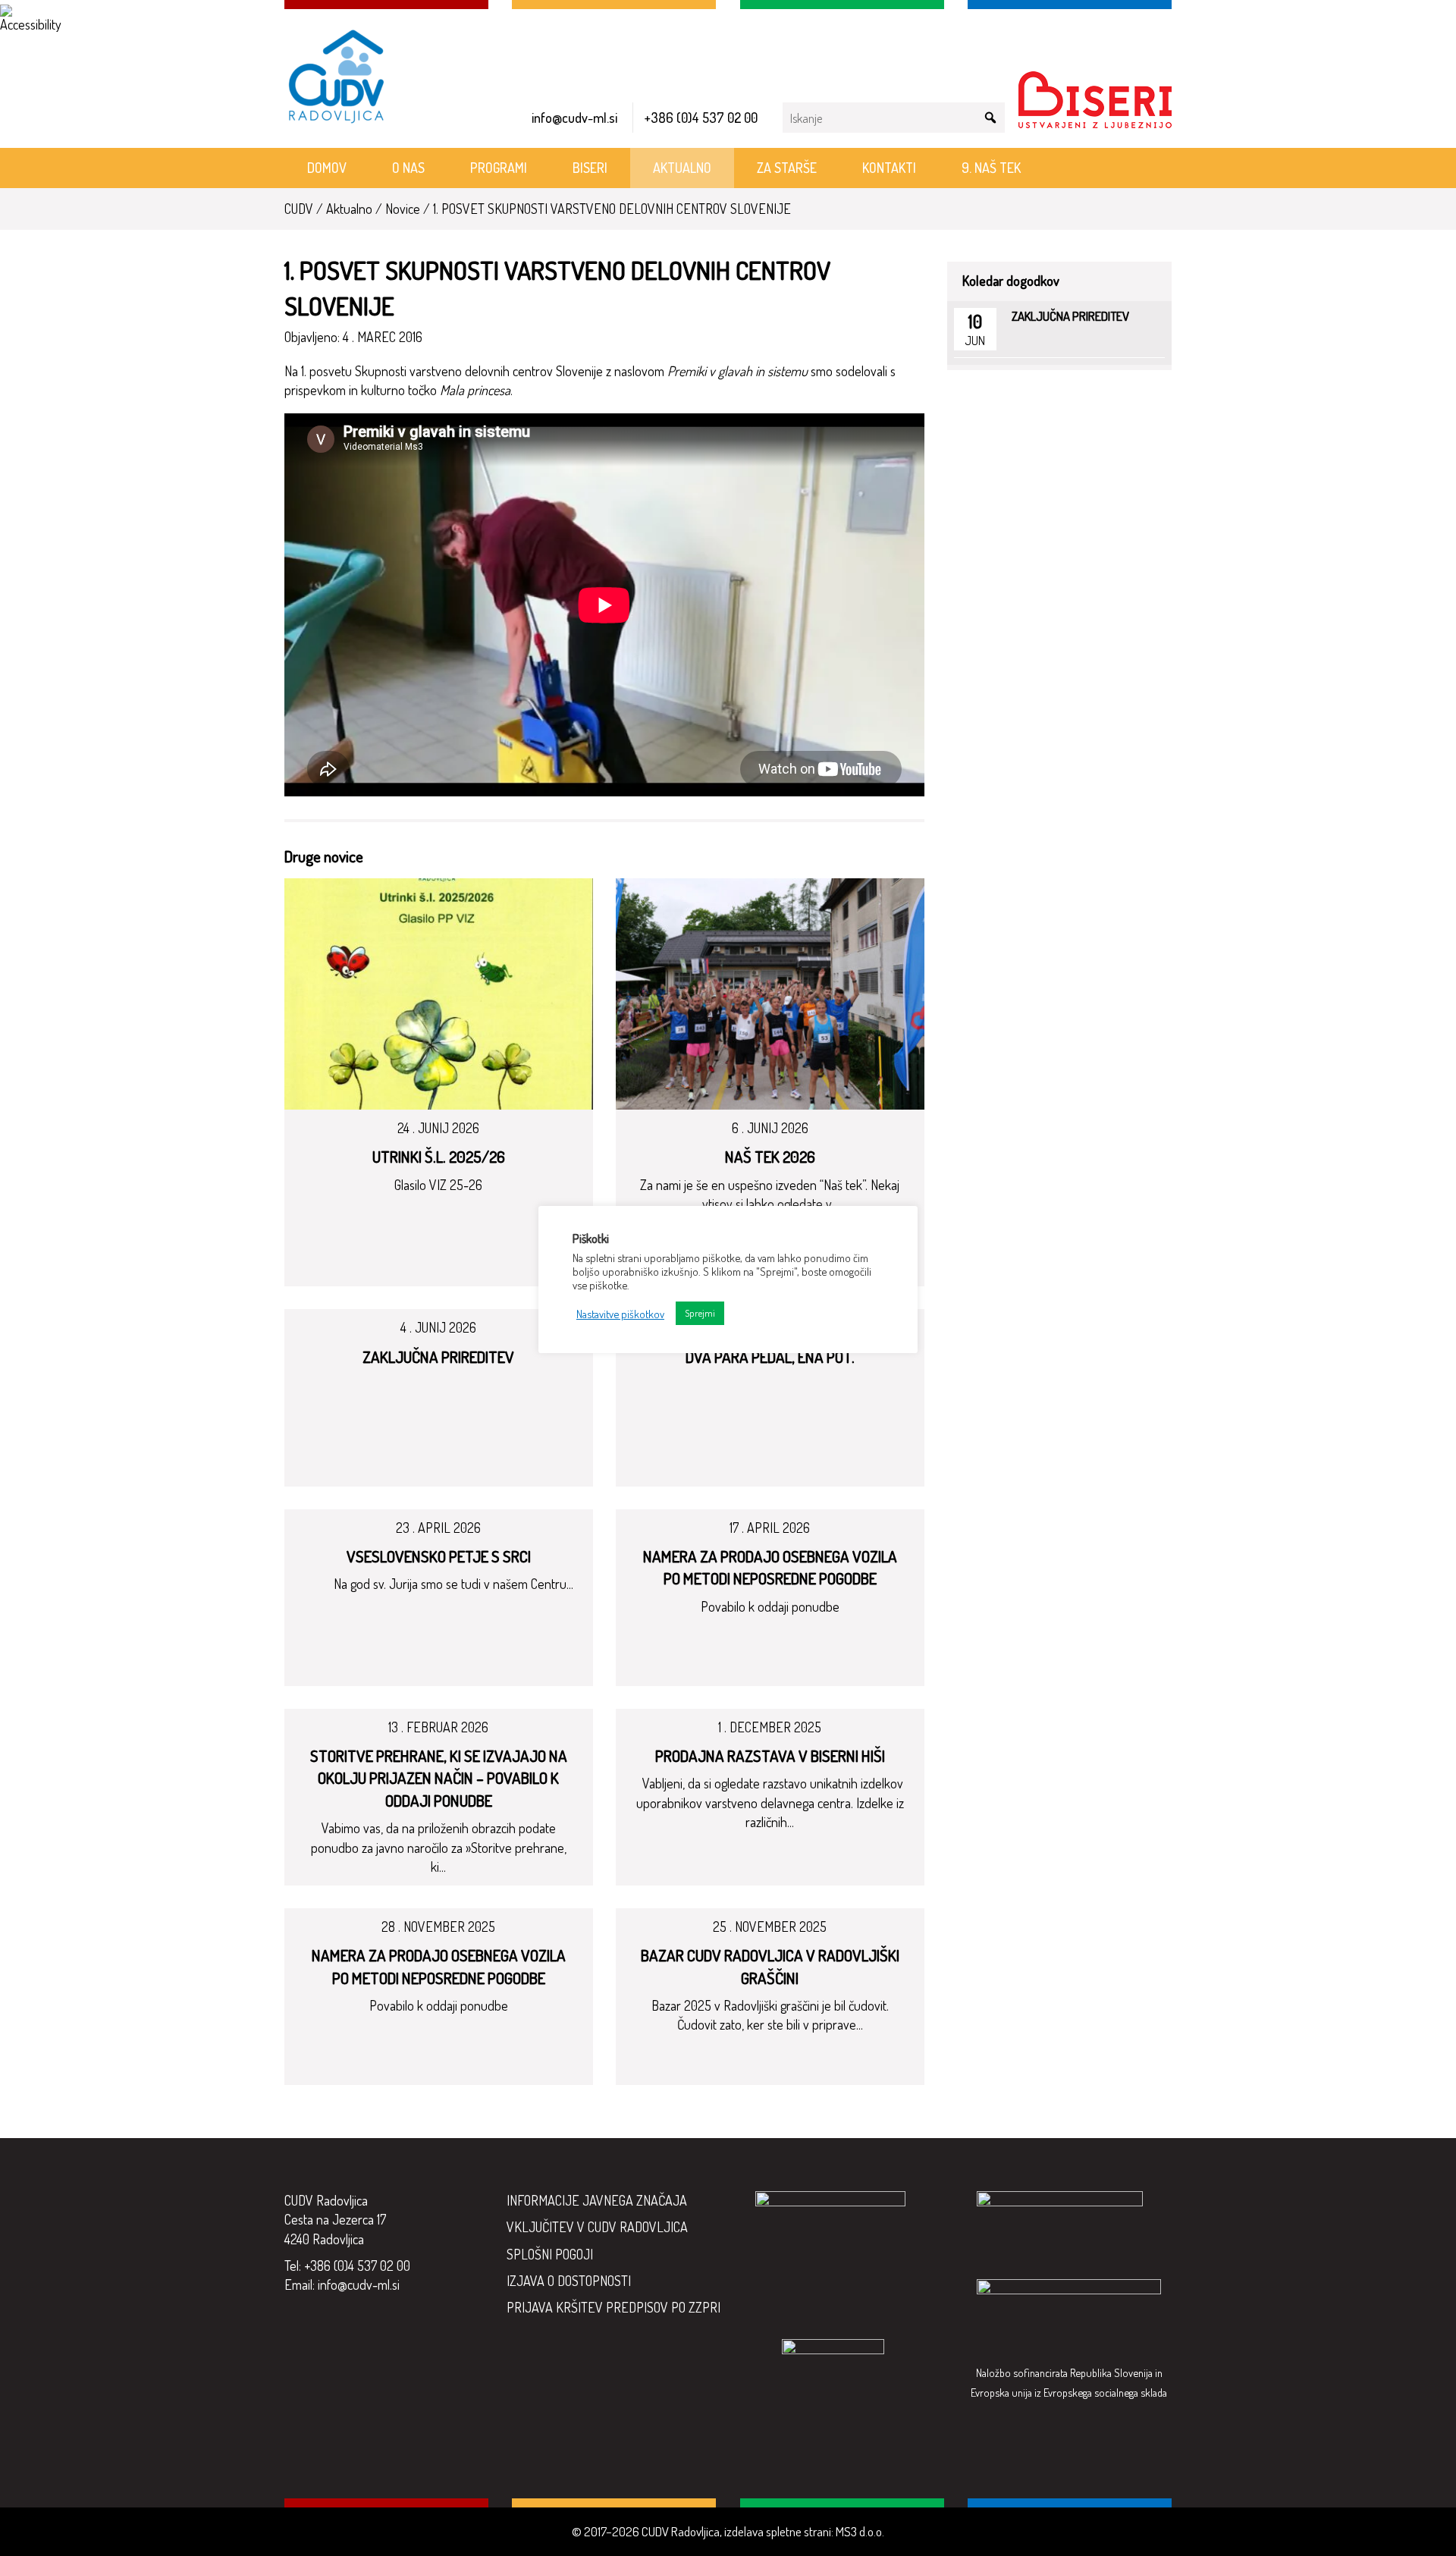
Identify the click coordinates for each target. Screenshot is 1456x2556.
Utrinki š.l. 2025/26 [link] (439, 1156)
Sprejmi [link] (700, 1313)
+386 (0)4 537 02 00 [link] (701, 118)
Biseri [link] (590, 168)
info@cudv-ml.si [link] (574, 118)
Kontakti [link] (889, 168)
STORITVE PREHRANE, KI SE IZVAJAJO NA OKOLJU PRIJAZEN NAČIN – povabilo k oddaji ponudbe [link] (439, 1778)
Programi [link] (499, 168)
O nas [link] (408, 168)
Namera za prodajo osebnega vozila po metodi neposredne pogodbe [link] (770, 1567)
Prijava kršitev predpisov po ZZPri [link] (613, 2307)
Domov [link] (327, 168)
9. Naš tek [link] (991, 168)
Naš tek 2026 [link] (770, 1156)
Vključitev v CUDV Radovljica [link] (597, 2227)
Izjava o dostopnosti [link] (569, 2281)
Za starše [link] (787, 168)
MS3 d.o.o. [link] (860, 2531)
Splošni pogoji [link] (550, 2254)
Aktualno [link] (682, 168)
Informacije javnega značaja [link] (597, 2200)
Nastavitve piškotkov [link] (620, 1314)
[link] (18, 18)
